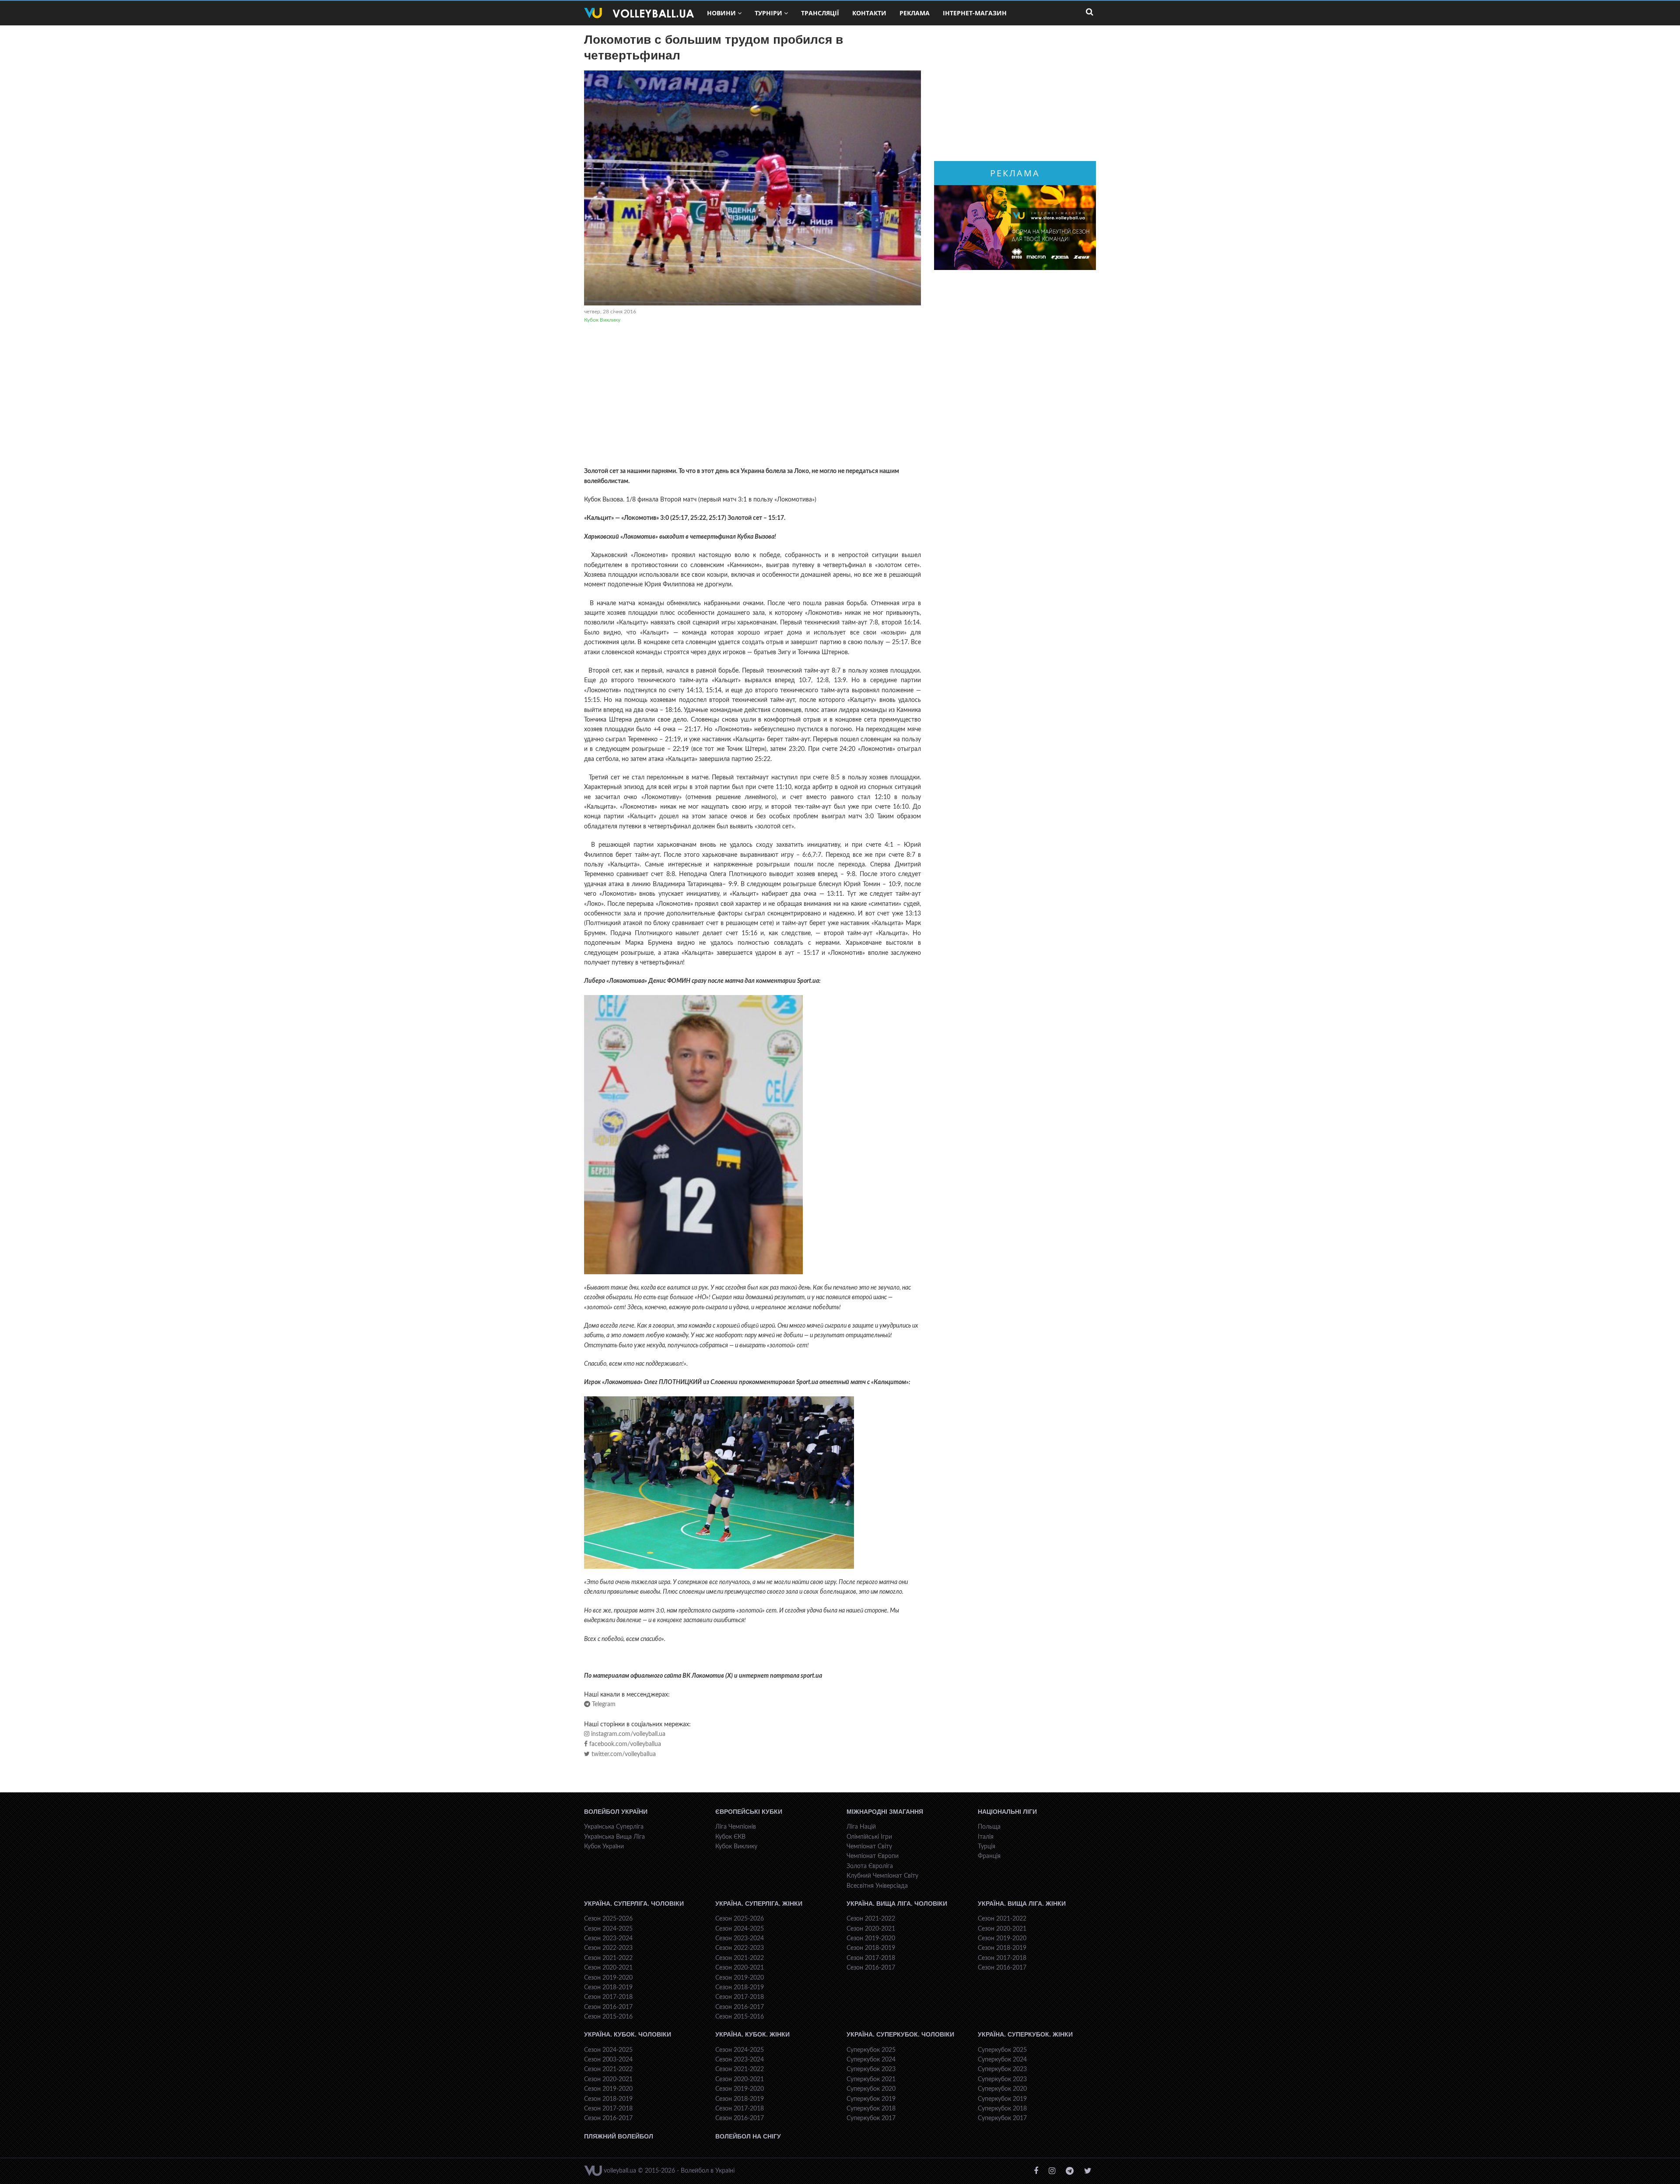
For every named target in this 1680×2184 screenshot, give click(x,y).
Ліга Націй (861, 1827)
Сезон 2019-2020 (608, 1978)
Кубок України (604, 1847)
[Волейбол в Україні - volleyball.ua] (639, 13)
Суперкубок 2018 (871, 2109)
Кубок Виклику (602, 320)
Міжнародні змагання (885, 1812)
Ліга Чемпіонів (736, 1827)
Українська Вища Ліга (614, 1837)
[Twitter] (1088, 2171)
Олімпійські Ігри (869, 1837)
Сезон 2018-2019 (608, 1988)
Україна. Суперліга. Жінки (759, 1904)
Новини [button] (721, 13)
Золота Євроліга (870, 1866)
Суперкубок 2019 (871, 2099)
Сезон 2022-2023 (608, 1948)
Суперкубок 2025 (871, 2050)
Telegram (603, 1704)
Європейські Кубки (749, 1812)
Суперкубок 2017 (871, 2118)
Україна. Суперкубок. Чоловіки (900, 2034)
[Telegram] (1070, 2171)
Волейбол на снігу (748, 2136)
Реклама (915, 13)
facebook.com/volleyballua (624, 1744)
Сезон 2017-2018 (608, 1997)
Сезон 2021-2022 (608, 1958)
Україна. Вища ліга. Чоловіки (897, 1904)
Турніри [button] (768, 13)
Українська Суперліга (614, 1827)
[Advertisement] (752, 396)
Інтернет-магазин (975, 13)
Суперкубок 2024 (871, 2060)
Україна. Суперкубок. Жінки (1025, 2034)
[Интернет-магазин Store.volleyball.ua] (1015, 228)
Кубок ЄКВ (730, 1837)
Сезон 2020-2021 (608, 1968)
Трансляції (820, 13)
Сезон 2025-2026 (608, 1919)
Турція (987, 1847)
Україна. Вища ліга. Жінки (1022, 1904)
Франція (989, 1856)
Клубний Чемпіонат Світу (882, 1876)
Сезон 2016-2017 (608, 2007)
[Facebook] (1036, 2171)
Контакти (869, 13)
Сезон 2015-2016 (608, 2017)
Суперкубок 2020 (871, 2089)
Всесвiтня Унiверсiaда (877, 1886)
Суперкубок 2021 (871, 2079)
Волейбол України (616, 1812)
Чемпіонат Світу (869, 1847)
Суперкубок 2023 (871, 2069)
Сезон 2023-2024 (608, 1939)
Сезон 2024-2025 (608, 1929)
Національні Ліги (1007, 1812)
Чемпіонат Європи (873, 1856)
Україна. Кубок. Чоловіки (628, 2034)
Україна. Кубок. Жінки (752, 2034)
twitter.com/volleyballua (623, 1754)
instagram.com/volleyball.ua (627, 1734)
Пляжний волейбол (619, 2136)
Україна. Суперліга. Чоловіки (634, 1904)
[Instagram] (1052, 2171)
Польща (989, 1827)
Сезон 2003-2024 (608, 2060)
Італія (986, 1837)
